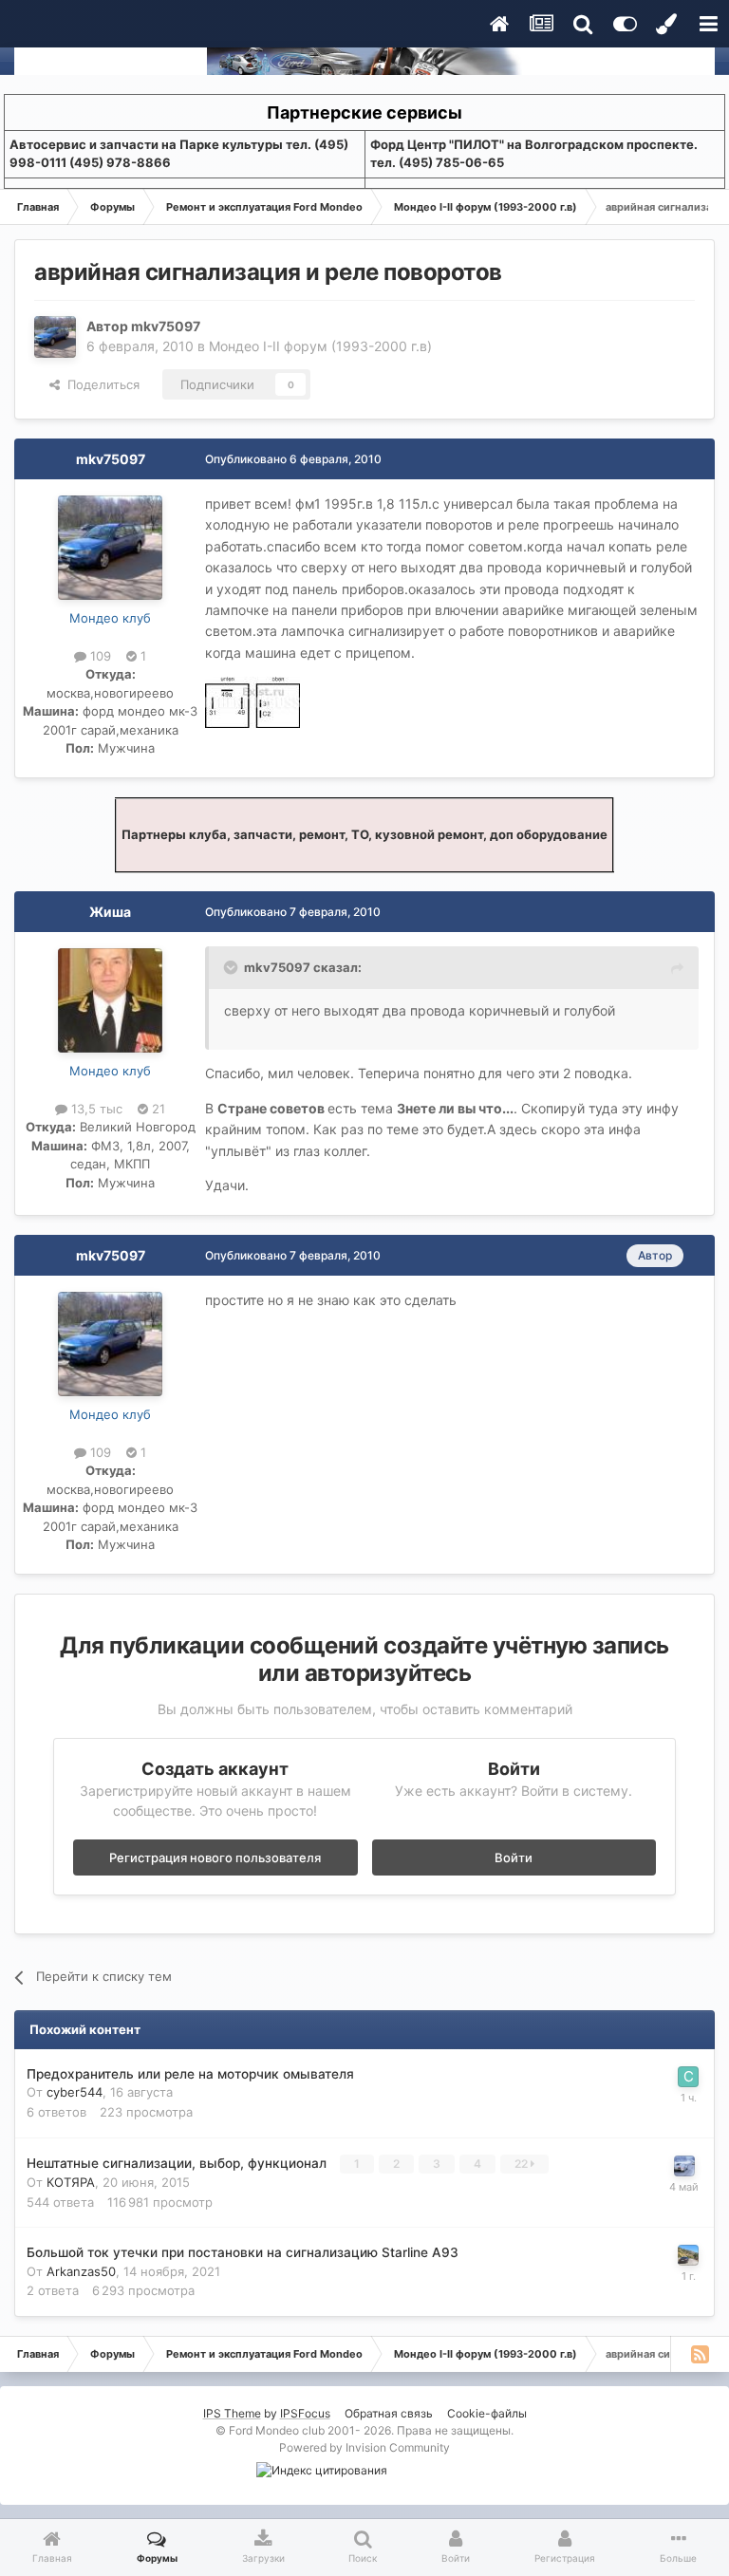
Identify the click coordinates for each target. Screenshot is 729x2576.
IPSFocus (305, 2413)
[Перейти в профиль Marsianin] (684, 2166)
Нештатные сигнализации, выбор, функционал (178, 2163)
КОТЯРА (71, 2182)
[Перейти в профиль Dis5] (688, 2255)
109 (99, 656)
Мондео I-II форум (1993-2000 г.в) (320, 346)
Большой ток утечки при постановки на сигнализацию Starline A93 (243, 2252)
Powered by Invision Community (364, 2447)
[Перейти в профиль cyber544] (688, 2077)
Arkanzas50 (81, 2271)
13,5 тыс (95, 1109)
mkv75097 (166, 326)
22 (523, 2164)
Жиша (110, 912)
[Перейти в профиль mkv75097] (55, 337)
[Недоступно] (252, 701)
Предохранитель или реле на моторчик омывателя (190, 2074)
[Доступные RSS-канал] (700, 2354)
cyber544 (75, 2092)
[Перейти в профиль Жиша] (110, 1000)
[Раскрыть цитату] (233, 967)
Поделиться (100, 384)
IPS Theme (232, 2413)
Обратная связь (389, 2413)
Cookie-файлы (487, 2413)
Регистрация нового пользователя (215, 1857)
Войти (514, 1857)
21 (157, 1109)
